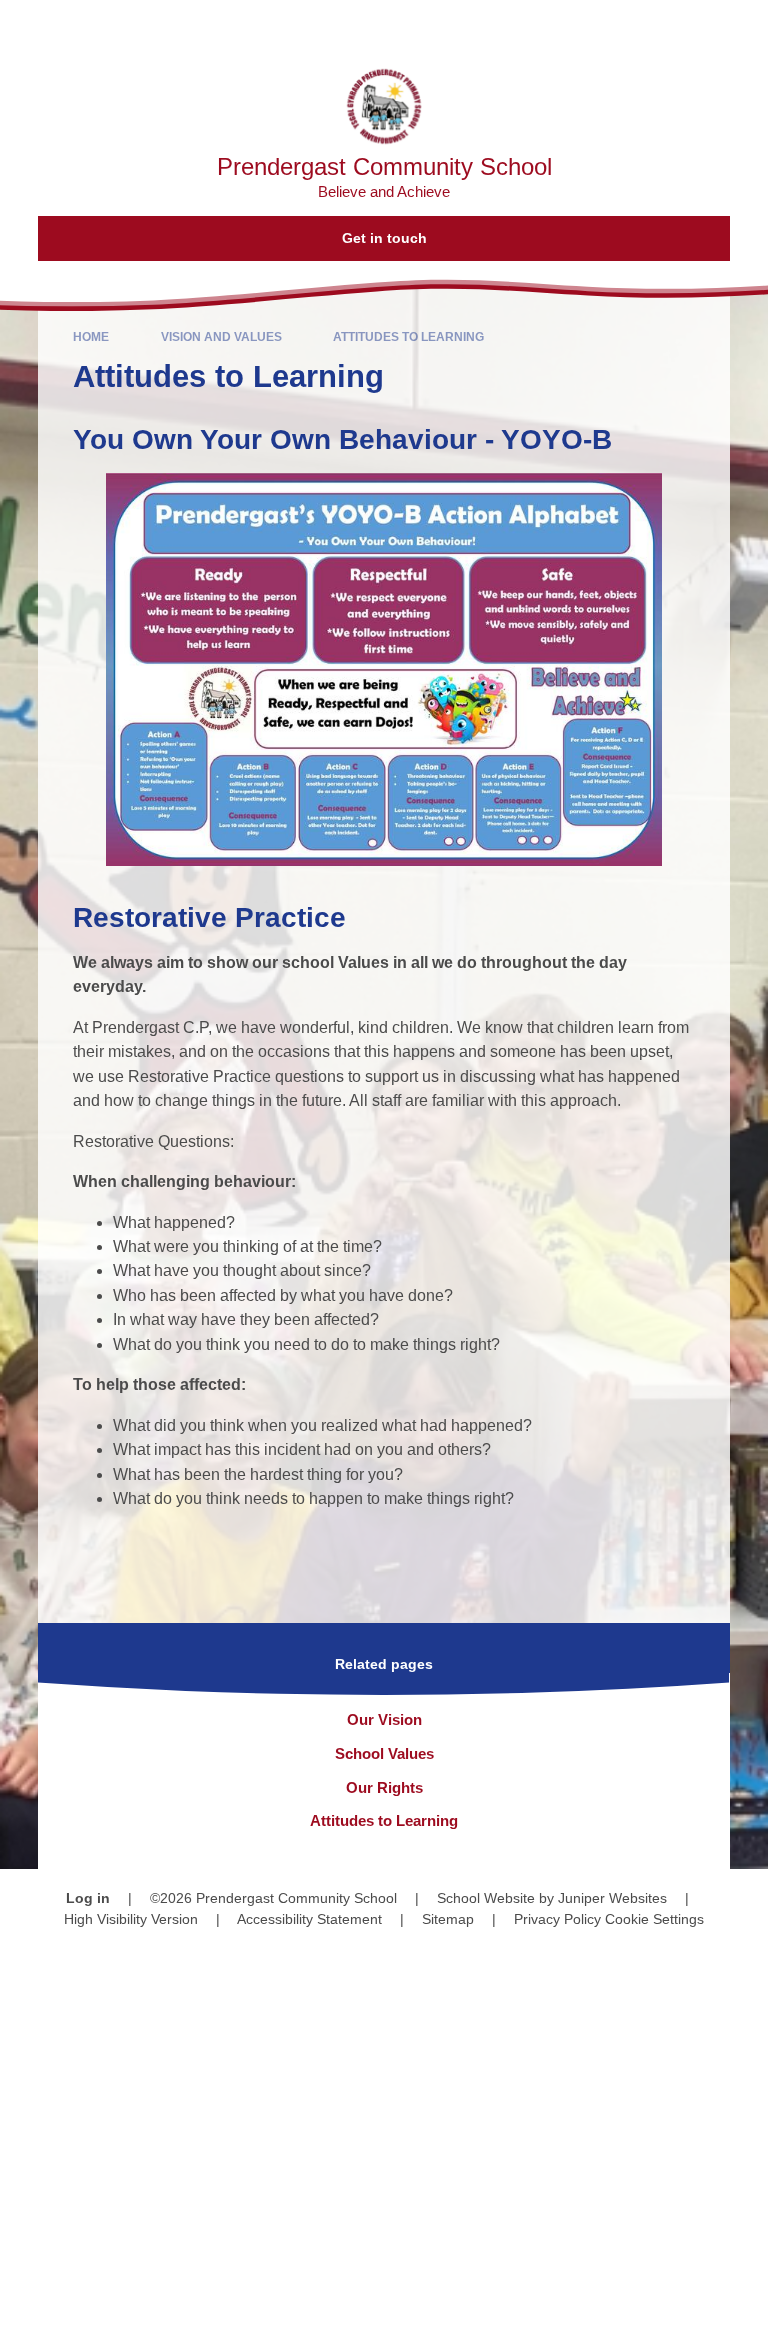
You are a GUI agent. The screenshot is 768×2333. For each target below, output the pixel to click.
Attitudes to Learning (408, 337)
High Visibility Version (131, 1919)
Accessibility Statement (309, 1919)
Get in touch (384, 238)
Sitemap (448, 1919)
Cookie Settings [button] (654, 1919)
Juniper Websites (612, 1898)
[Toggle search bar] (688, 25)
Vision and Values (221, 337)
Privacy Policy (557, 1919)
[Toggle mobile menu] (742, 25)
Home (91, 337)
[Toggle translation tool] (637, 25)
